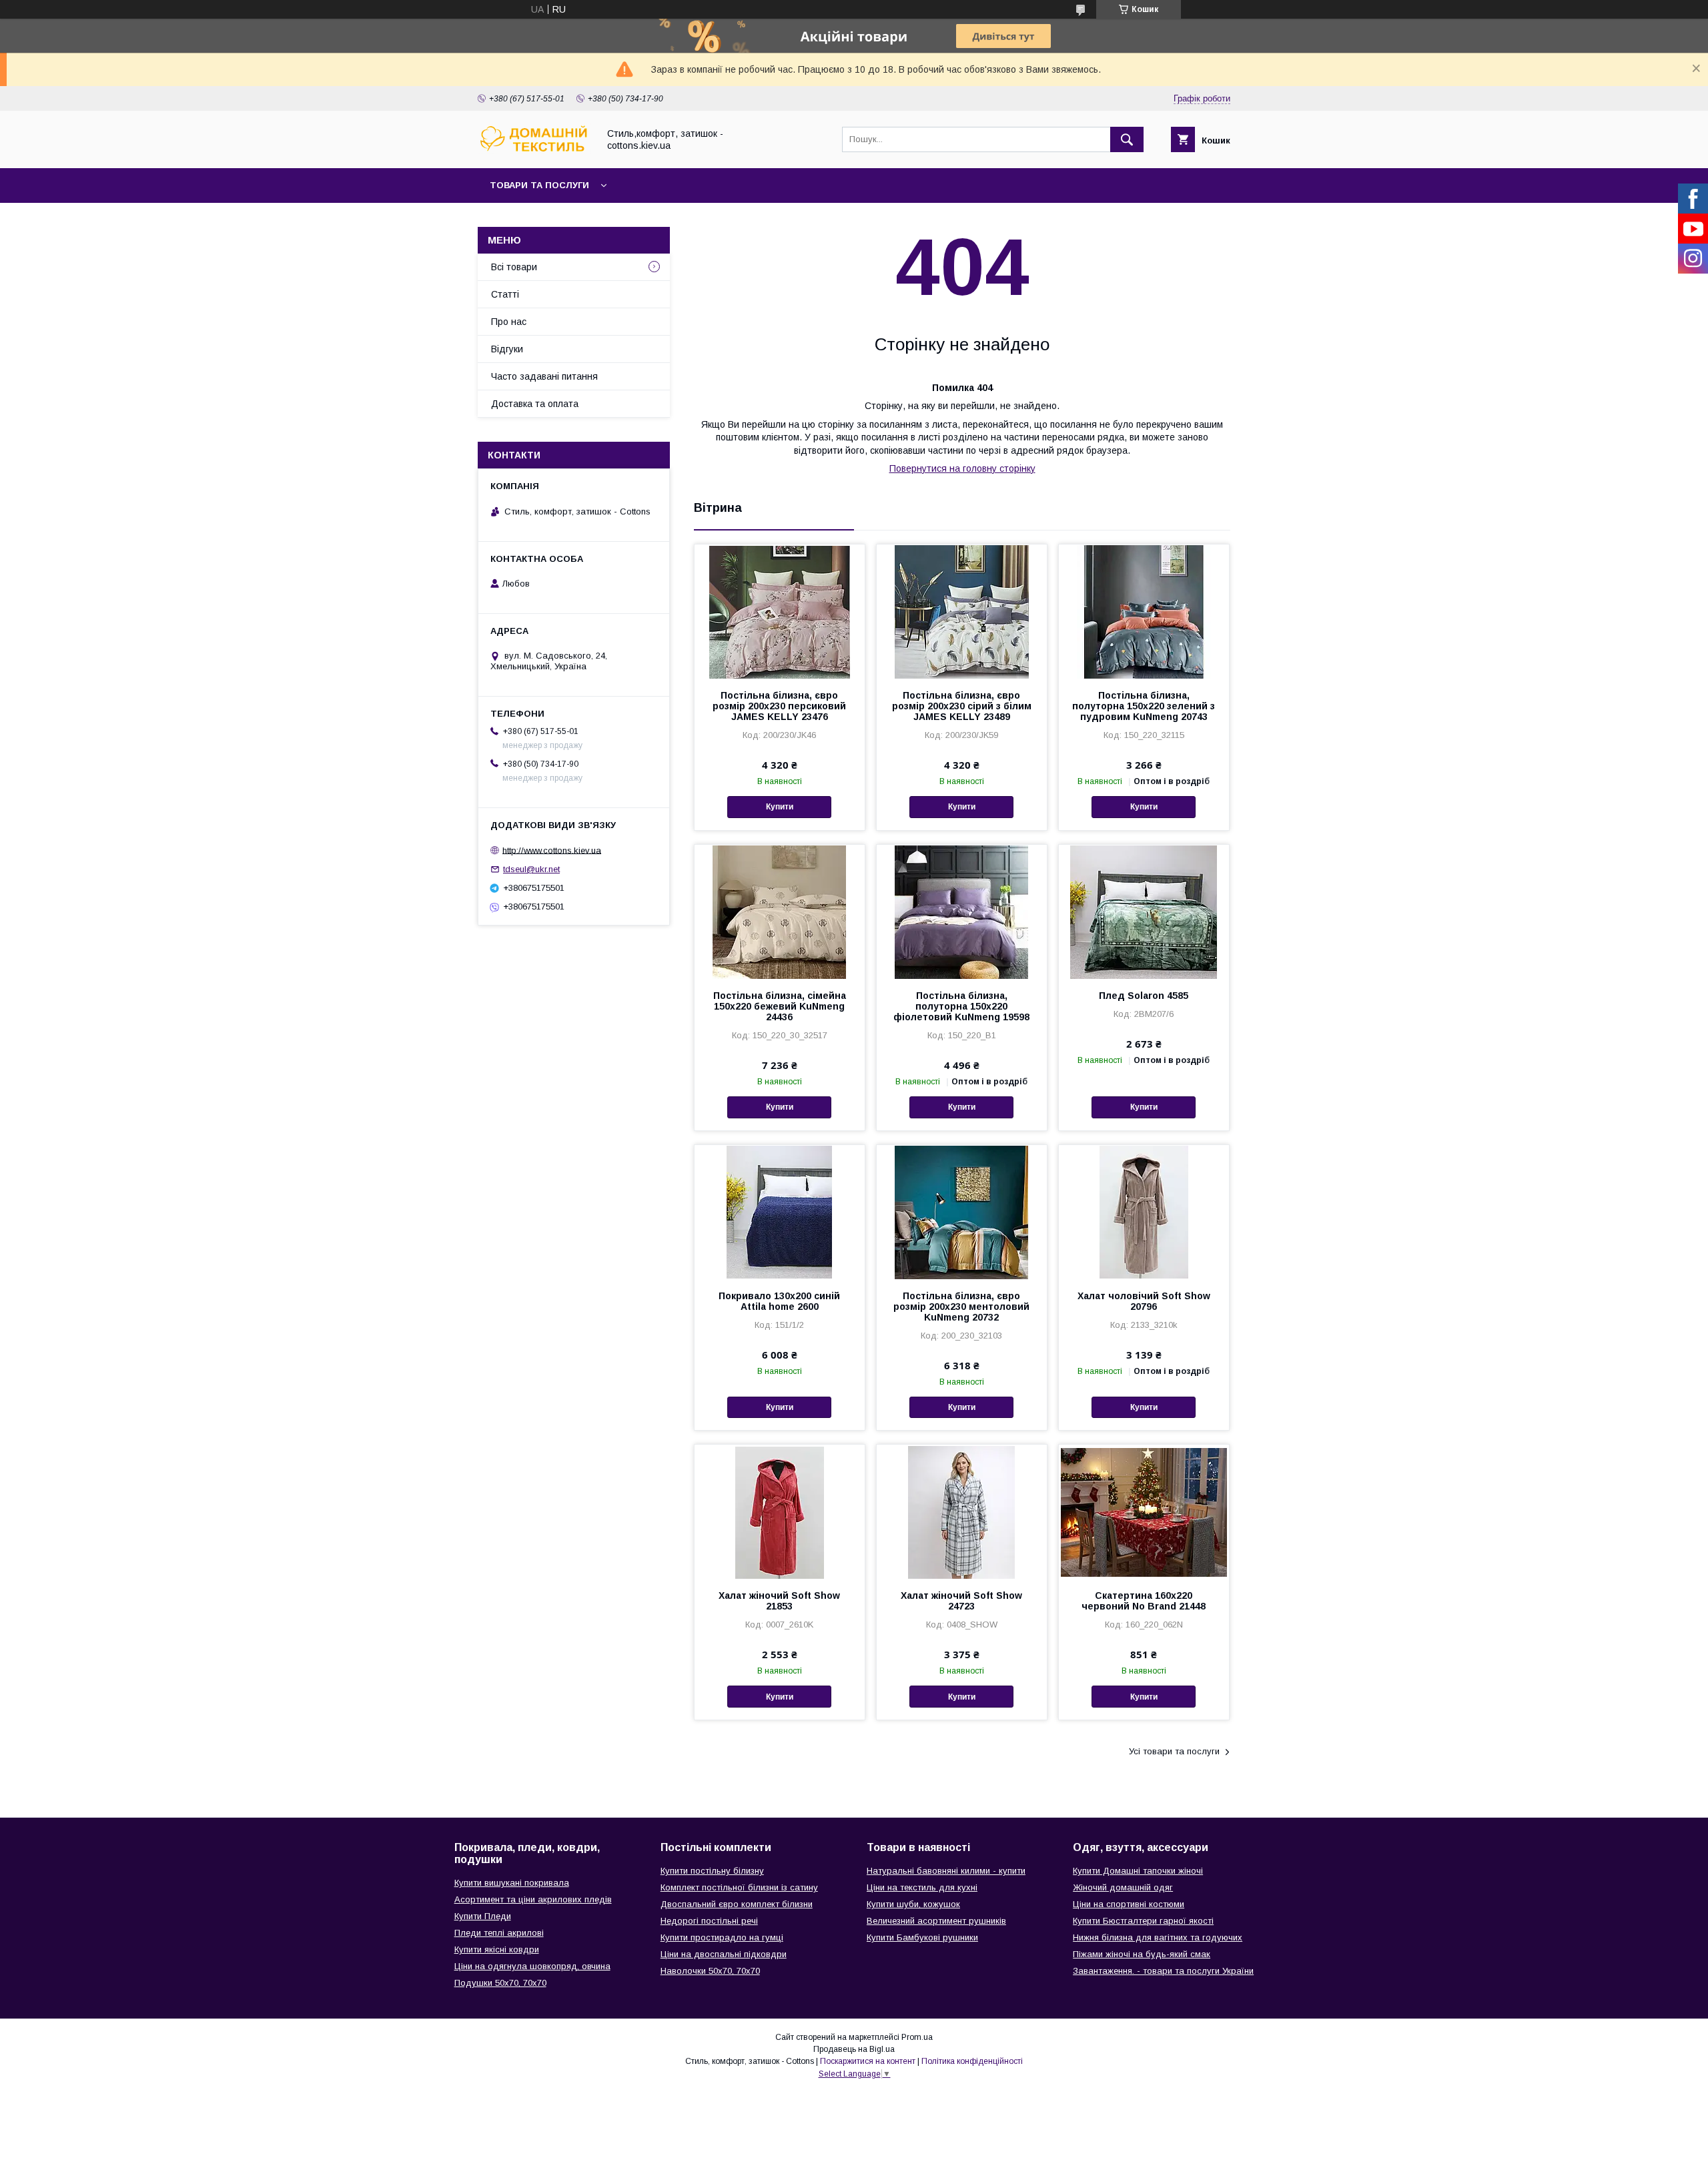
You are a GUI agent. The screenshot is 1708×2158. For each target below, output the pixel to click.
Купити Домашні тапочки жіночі (1138, 1871)
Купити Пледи (483, 1916)
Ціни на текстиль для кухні (922, 1887)
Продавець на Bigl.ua (854, 2049)
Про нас (509, 322)
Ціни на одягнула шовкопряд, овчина (532, 1966)
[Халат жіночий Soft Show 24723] (962, 1511)
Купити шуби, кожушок (913, 1904)
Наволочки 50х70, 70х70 (710, 1971)
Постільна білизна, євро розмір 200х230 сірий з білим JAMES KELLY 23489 (962, 706)
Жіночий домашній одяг (1123, 1887)
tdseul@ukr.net (531, 869)
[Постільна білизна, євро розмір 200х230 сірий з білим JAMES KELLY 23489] (962, 611)
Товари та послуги (539, 185)
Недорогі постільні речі (709, 1921)
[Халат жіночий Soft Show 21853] (780, 1511)
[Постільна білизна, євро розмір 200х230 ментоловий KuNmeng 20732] (962, 1212)
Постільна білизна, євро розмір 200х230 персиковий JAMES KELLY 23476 (779, 706)
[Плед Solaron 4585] (1144, 912)
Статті (505, 294)
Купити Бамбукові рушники (922, 1937)
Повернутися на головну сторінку (962, 468)
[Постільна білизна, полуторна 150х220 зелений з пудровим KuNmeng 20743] (1144, 611)
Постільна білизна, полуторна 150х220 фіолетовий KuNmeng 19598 (961, 1006)
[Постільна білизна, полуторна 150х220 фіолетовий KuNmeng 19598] (962, 912)
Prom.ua (917, 2037)
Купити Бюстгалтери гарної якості (1143, 1921)
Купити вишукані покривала (512, 1883)
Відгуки (507, 349)
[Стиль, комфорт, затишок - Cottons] (534, 151)
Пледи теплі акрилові (499, 1933)
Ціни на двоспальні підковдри (724, 1954)
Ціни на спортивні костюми (1129, 1904)
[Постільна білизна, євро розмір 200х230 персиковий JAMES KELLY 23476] (780, 611)
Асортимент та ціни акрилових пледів (533, 1899)
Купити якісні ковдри (497, 1949)
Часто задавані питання (544, 376)
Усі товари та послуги (1174, 1751)
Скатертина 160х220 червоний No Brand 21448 (1144, 1601)
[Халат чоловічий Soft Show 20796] (1144, 1212)
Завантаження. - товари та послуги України (1163, 1971)
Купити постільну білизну (712, 1871)
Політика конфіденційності (972, 2061)
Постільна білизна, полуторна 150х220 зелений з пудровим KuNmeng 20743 (1144, 706)
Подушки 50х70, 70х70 (500, 1983)
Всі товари (514, 267)
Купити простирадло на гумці (722, 1937)
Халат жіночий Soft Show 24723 (961, 1601)
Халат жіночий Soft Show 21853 (779, 1601)
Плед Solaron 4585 (1144, 996)
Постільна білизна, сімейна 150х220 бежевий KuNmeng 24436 (780, 1006)
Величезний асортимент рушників (936, 1921)
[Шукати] (1127, 139)
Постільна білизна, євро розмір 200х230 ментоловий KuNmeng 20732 (961, 1307)
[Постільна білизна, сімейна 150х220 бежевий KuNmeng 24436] (780, 912)
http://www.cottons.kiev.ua (552, 850)
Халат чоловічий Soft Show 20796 (1144, 1301)
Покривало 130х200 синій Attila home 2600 (779, 1301)
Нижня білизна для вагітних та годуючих (1158, 1937)
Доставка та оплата (535, 404)
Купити (780, 807)
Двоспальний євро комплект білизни (737, 1904)
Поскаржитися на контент (868, 2061)
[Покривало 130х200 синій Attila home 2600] (780, 1212)
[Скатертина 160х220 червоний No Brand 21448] (1144, 1511)
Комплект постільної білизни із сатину (739, 1887)
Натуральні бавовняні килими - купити (946, 1871)
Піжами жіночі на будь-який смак (1142, 1954)
